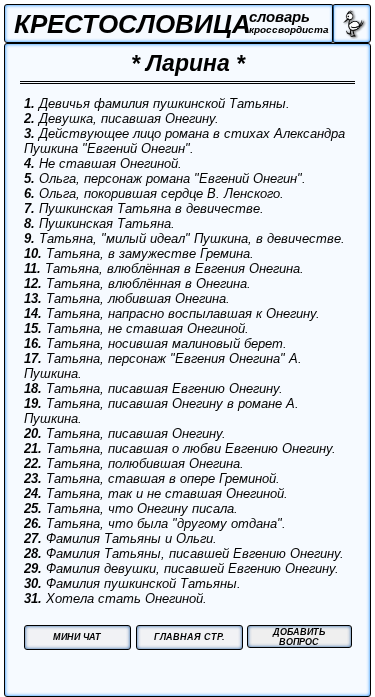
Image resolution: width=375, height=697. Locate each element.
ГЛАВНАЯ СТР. (189, 637)
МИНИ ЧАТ (77, 637)
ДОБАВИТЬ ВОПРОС (299, 637)
